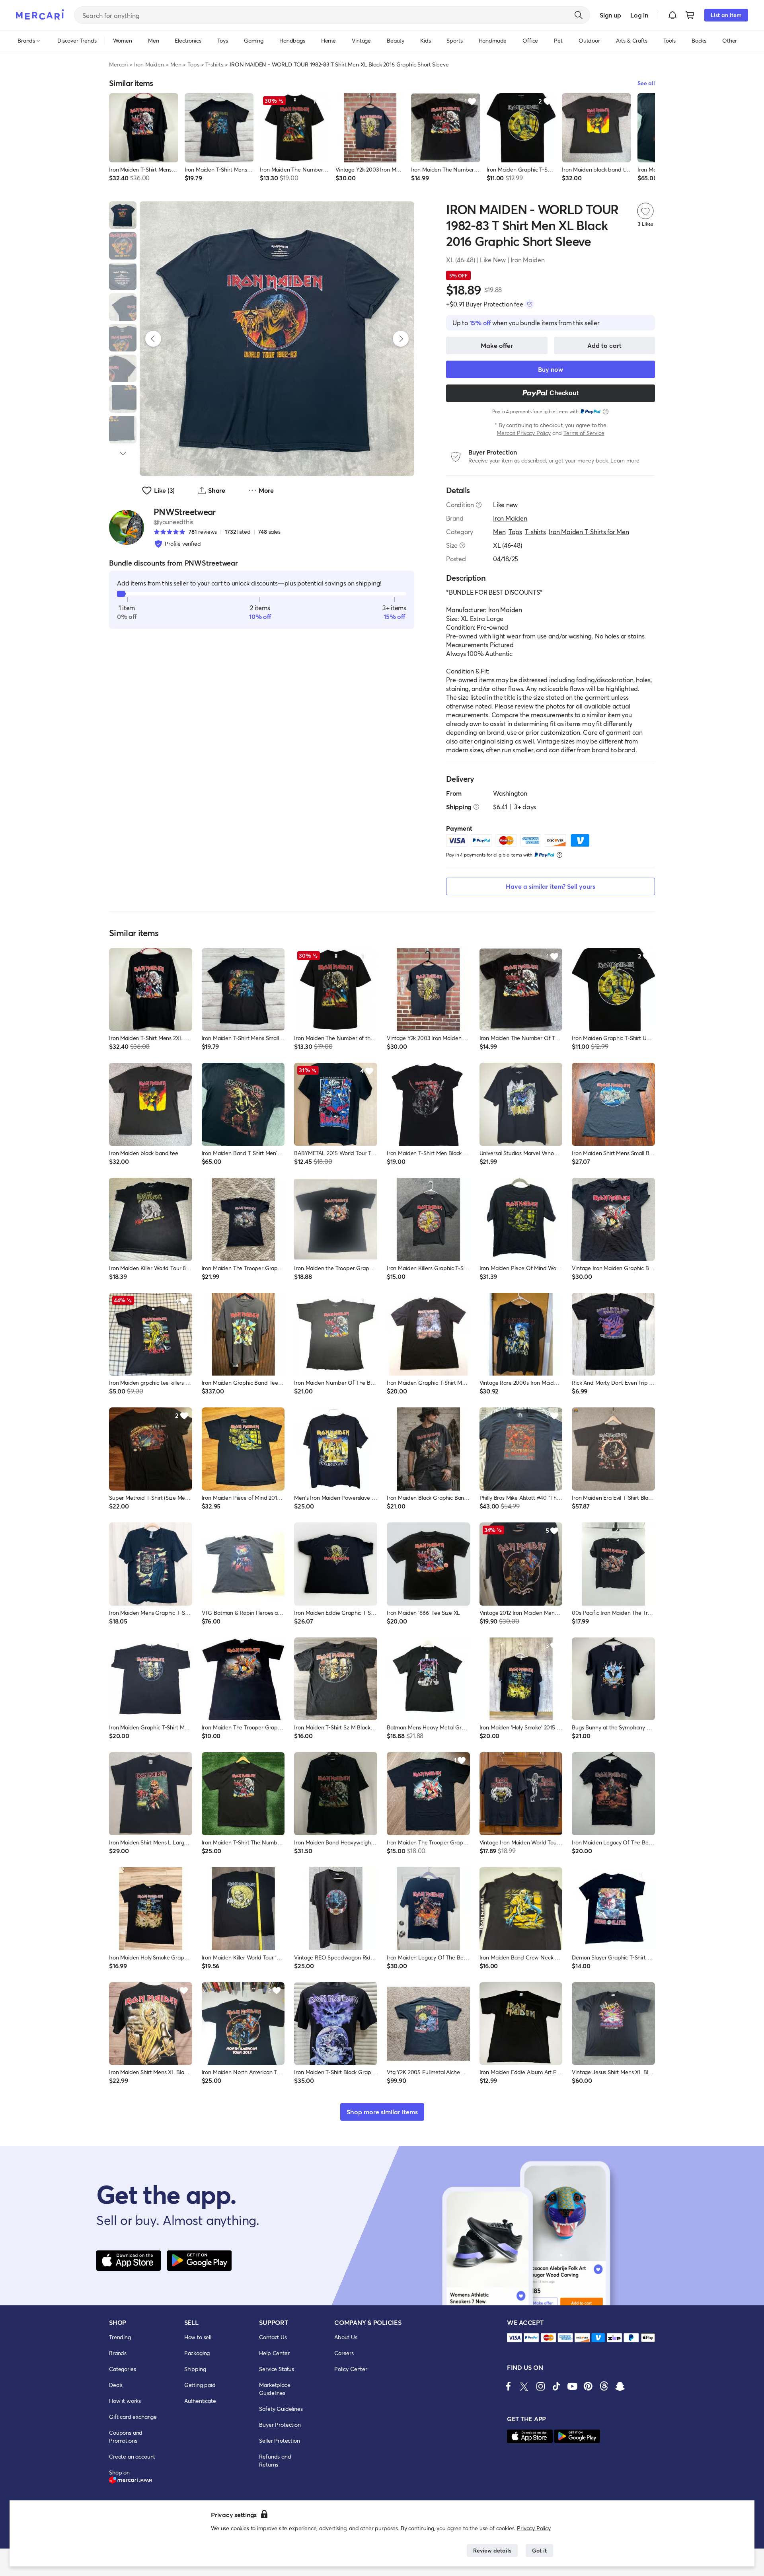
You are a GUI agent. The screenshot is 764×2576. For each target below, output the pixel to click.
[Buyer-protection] (530, 304)
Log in (639, 15)
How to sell (198, 2337)
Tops (193, 64)
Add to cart (604, 345)
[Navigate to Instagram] (540, 2386)
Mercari (118, 64)
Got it (539, 2550)
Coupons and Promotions (126, 2436)
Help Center (274, 2353)
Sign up (610, 15)
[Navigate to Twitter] (524, 2386)
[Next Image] (401, 339)
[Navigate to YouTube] (572, 2386)
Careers (344, 2353)
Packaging (197, 2353)
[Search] (579, 15)
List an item (726, 15)
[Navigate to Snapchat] (620, 2386)
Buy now (551, 369)
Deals (116, 2385)
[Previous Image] (153, 339)
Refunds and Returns (275, 2460)
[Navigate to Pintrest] (588, 2386)
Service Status (277, 2369)
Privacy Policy (534, 2528)
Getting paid (200, 2385)
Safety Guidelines (281, 2409)
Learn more (625, 460)
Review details (492, 2550)
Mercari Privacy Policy (523, 433)
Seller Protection (279, 2440)
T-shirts (214, 64)
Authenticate (200, 2401)
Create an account (132, 2456)
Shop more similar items (382, 2112)
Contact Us (273, 2337)
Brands (118, 2353)
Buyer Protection (280, 2425)
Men (176, 64)
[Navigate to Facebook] (509, 2386)
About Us (346, 2337)
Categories (122, 2369)
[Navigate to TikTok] (556, 2386)
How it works (125, 2401)
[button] (672, 15)
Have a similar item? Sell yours (551, 886)
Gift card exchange (133, 2417)
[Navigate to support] (515, 2338)
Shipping (195, 2369)
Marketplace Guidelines (275, 2389)
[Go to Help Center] (479, 505)
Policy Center (351, 2369)
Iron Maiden (149, 64)
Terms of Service (584, 433)
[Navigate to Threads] (604, 2386)
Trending (120, 2337)
